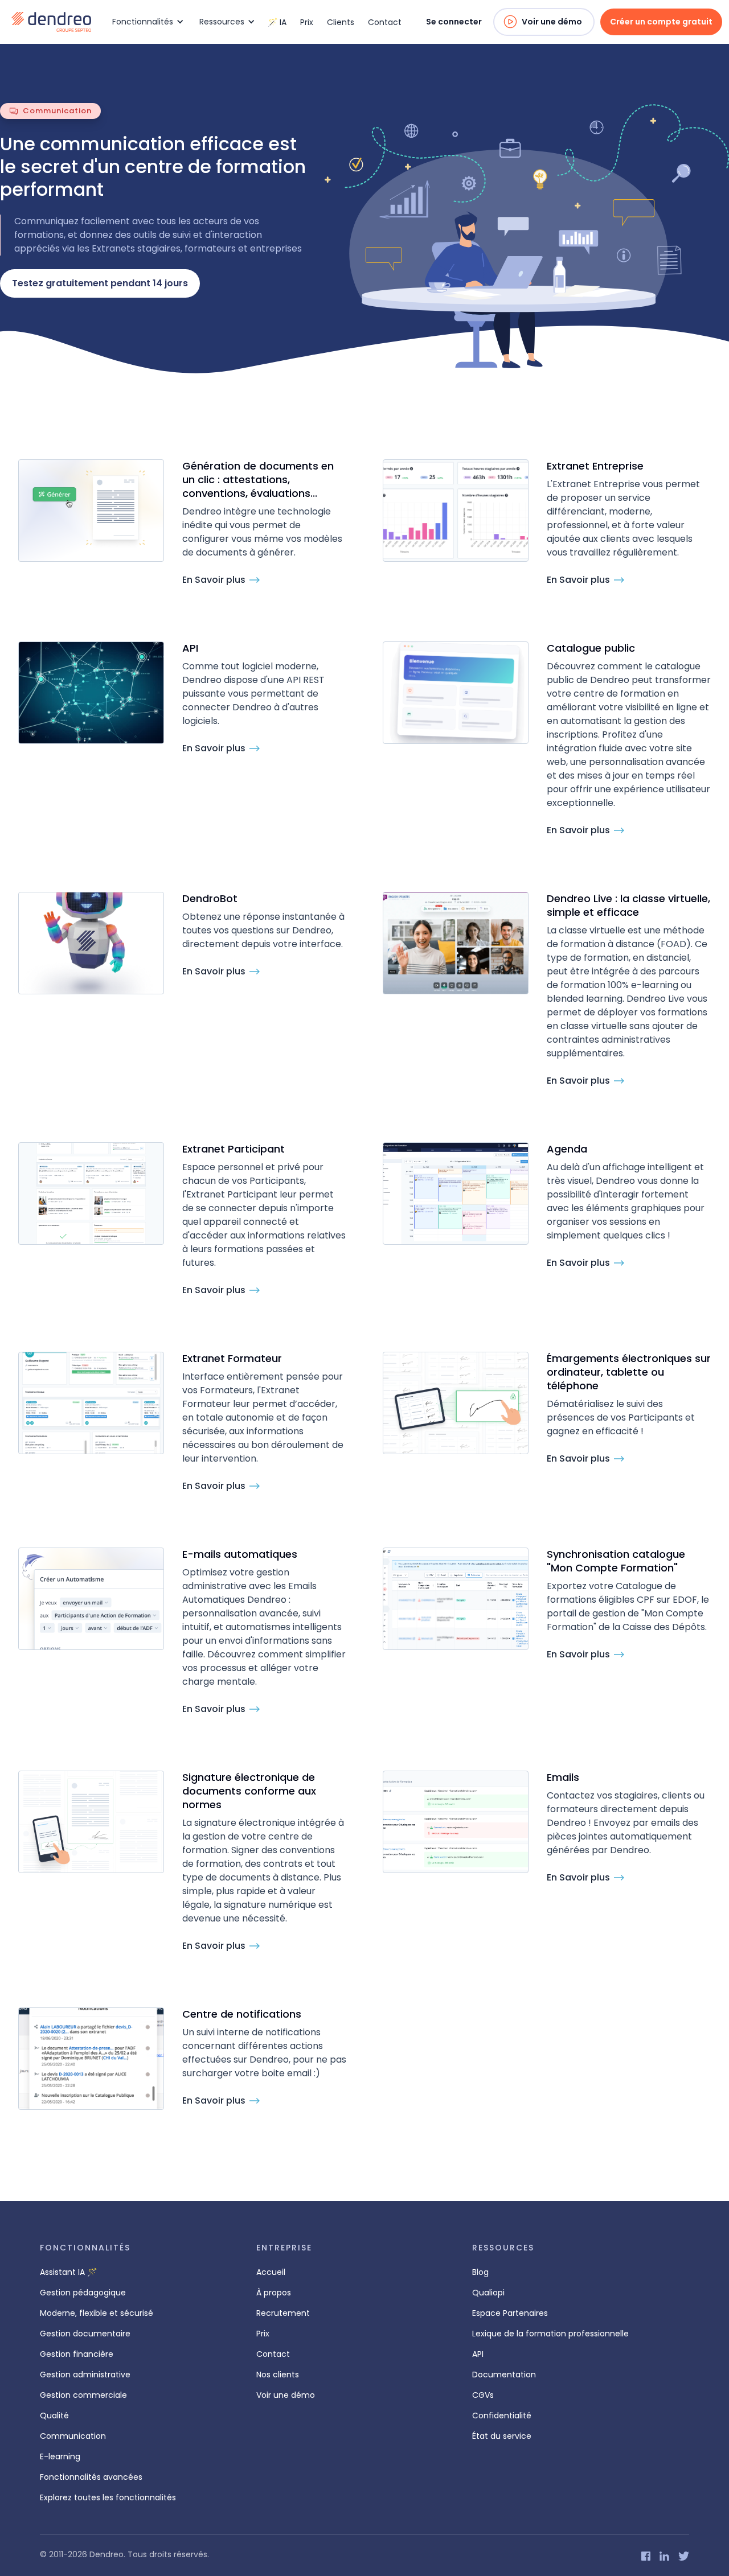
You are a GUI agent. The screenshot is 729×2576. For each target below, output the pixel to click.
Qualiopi (488, 2293)
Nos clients (278, 2375)
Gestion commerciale (83, 2395)
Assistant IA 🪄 (68, 2272)
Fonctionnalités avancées (91, 2477)
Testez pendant (100, 283)
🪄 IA (277, 22)
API (478, 2354)
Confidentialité (502, 2415)
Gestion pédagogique (83, 2293)
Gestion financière (77, 2354)
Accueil (271, 2272)
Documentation (504, 2375)
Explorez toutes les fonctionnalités (108, 2497)
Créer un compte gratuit (661, 22)
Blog (480, 2272)
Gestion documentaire (85, 2334)
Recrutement (283, 2313)
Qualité (54, 2415)
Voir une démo (552, 22)
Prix (307, 22)
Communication (73, 2436)
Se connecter (454, 22)
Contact (385, 22)
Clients (341, 22)
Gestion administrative (85, 2375)
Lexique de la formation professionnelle (550, 2334)
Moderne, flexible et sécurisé (97, 2313)
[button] (146, 22)
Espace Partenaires (510, 2313)
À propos (274, 2293)
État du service (502, 2436)
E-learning (60, 2456)
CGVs (483, 2395)
